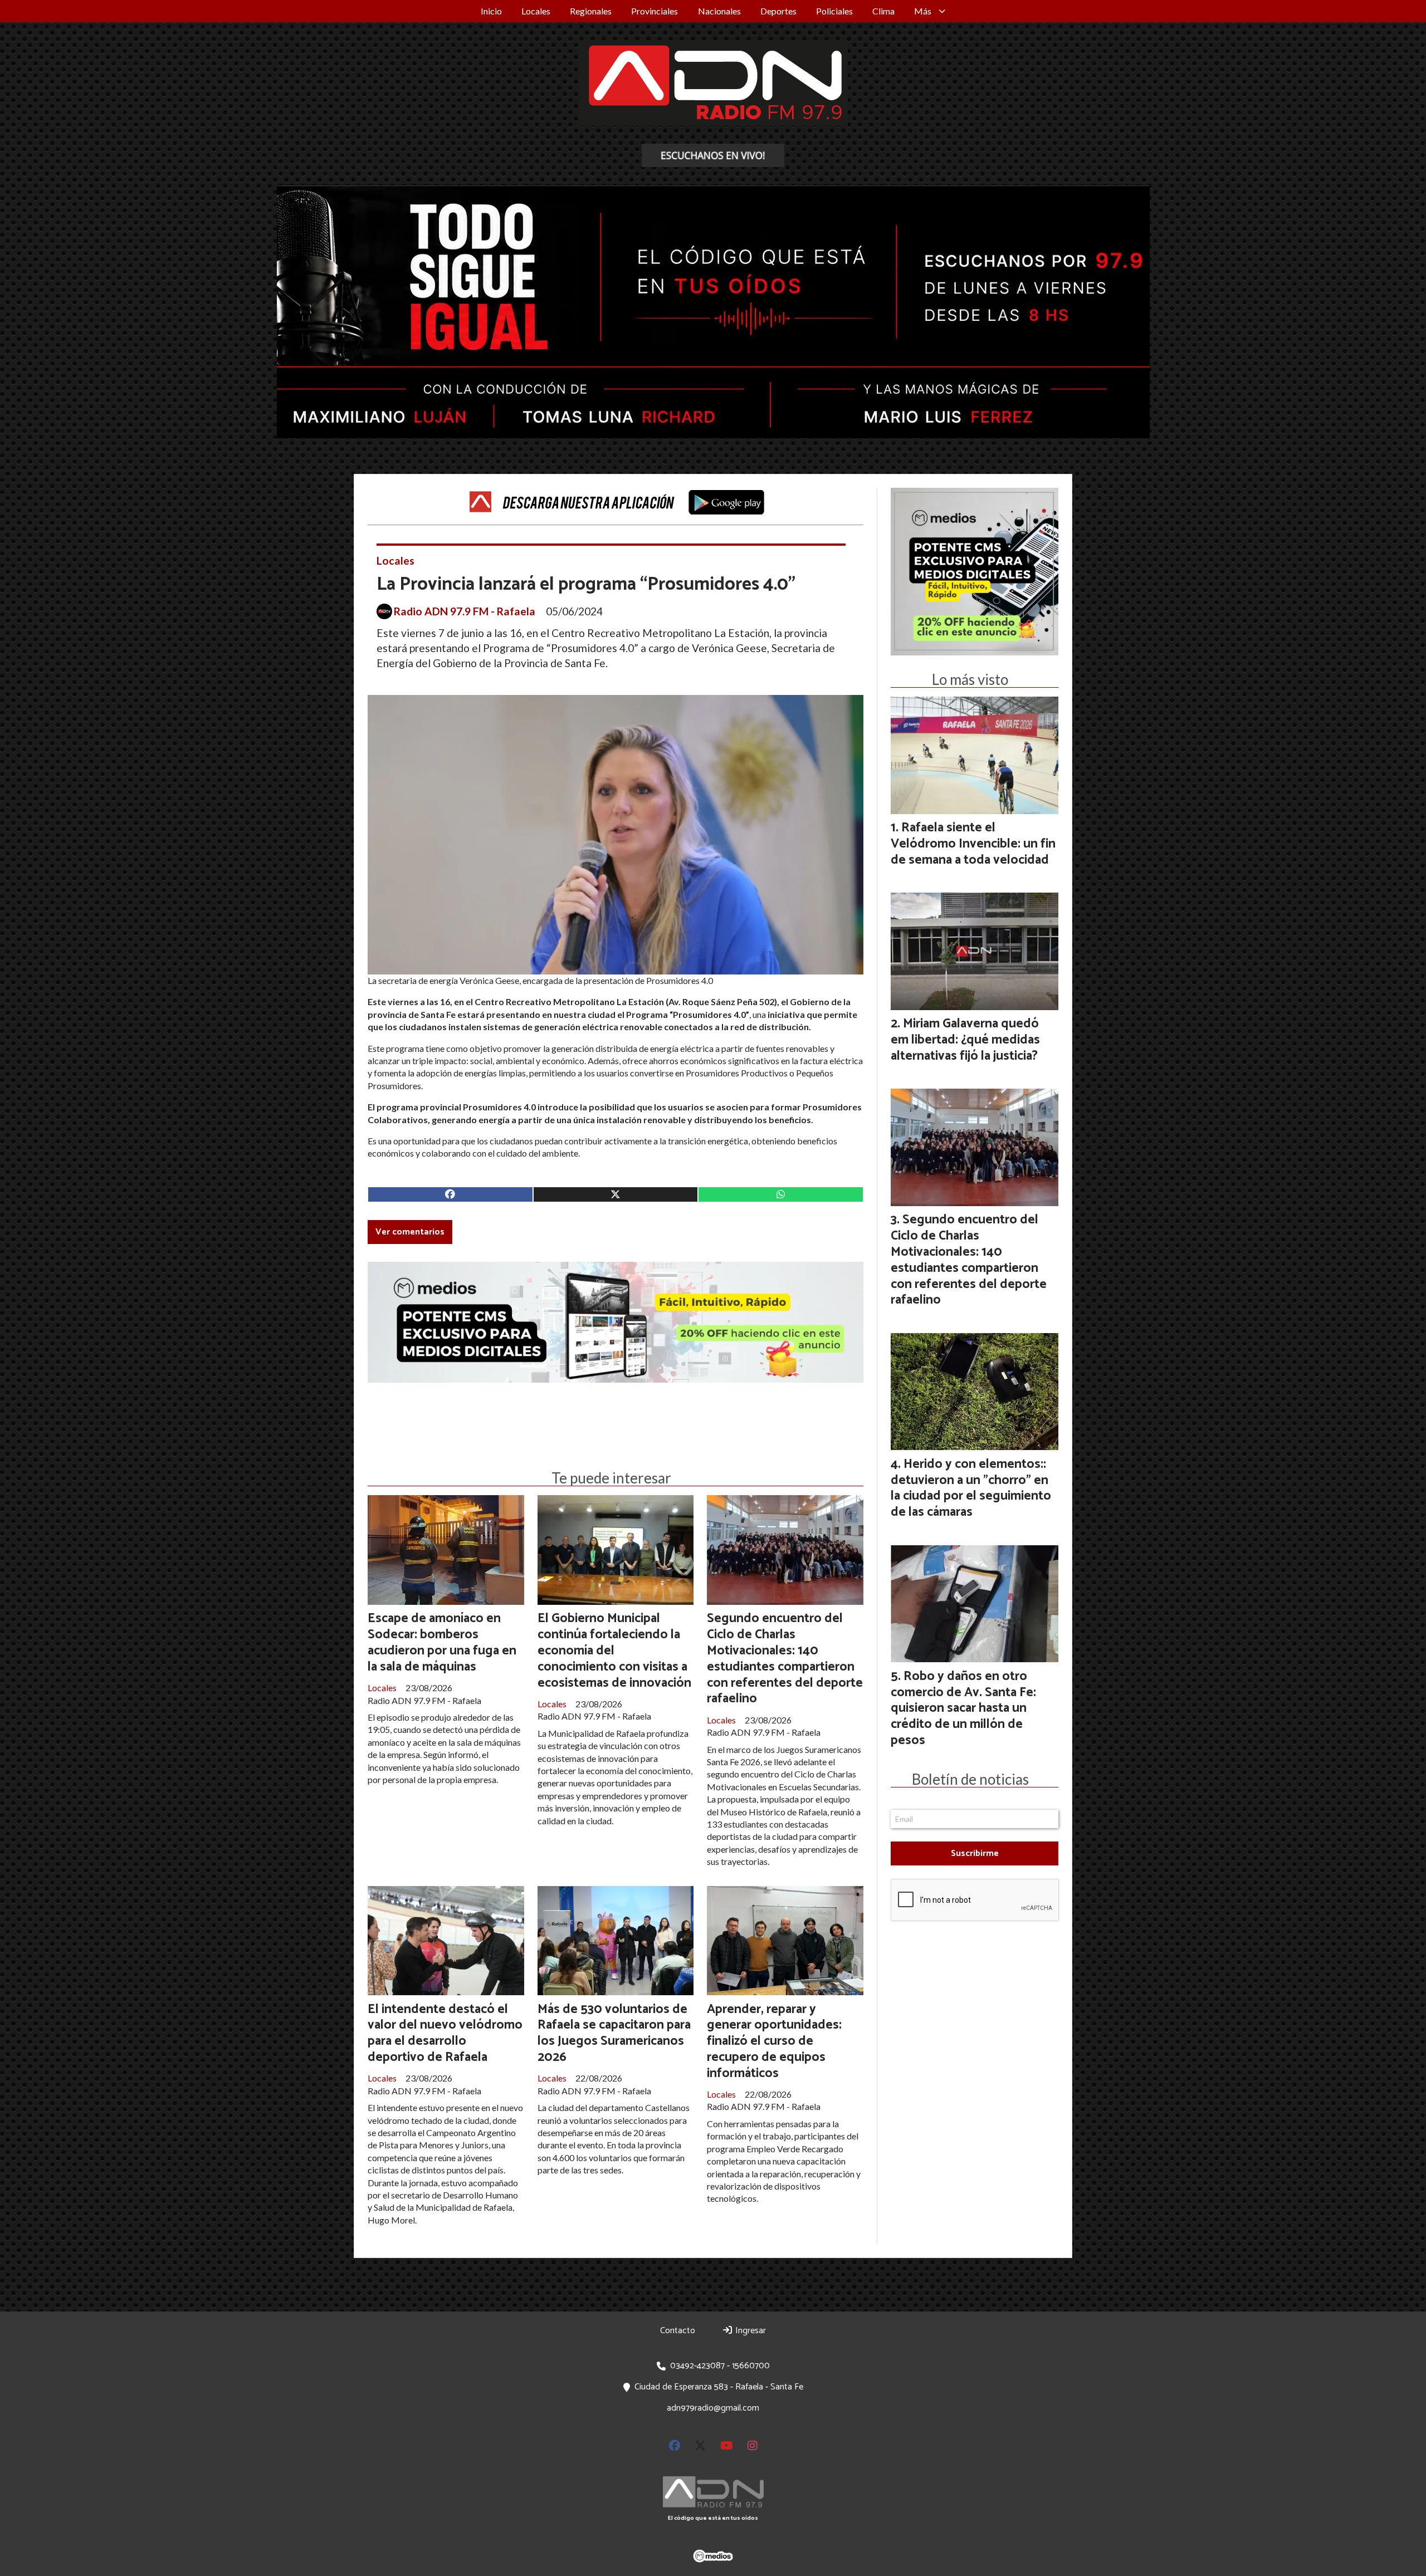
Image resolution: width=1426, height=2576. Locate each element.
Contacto (678, 2331)
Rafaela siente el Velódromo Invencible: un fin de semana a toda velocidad (973, 844)
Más (923, 11)
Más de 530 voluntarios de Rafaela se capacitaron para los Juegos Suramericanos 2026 (614, 2033)
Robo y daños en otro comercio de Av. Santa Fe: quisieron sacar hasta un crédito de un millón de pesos (963, 1708)
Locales (536, 11)
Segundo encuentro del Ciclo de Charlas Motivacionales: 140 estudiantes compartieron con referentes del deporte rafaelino (785, 1659)
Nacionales (719, 11)
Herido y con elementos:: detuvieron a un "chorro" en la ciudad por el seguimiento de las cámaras (971, 1488)
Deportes (778, 11)
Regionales (591, 11)
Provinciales (655, 11)
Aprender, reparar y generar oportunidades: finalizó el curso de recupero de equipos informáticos (774, 2041)
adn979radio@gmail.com (713, 2408)
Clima (883, 11)
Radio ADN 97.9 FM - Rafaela (465, 611)
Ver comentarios (410, 1232)
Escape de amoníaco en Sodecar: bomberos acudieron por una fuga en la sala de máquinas (442, 1642)
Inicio (491, 11)
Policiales (834, 11)
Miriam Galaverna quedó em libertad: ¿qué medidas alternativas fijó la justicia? (965, 1040)
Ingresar (749, 2331)
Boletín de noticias (970, 1779)
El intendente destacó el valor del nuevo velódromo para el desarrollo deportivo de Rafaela (445, 2033)
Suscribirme (975, 1853)
